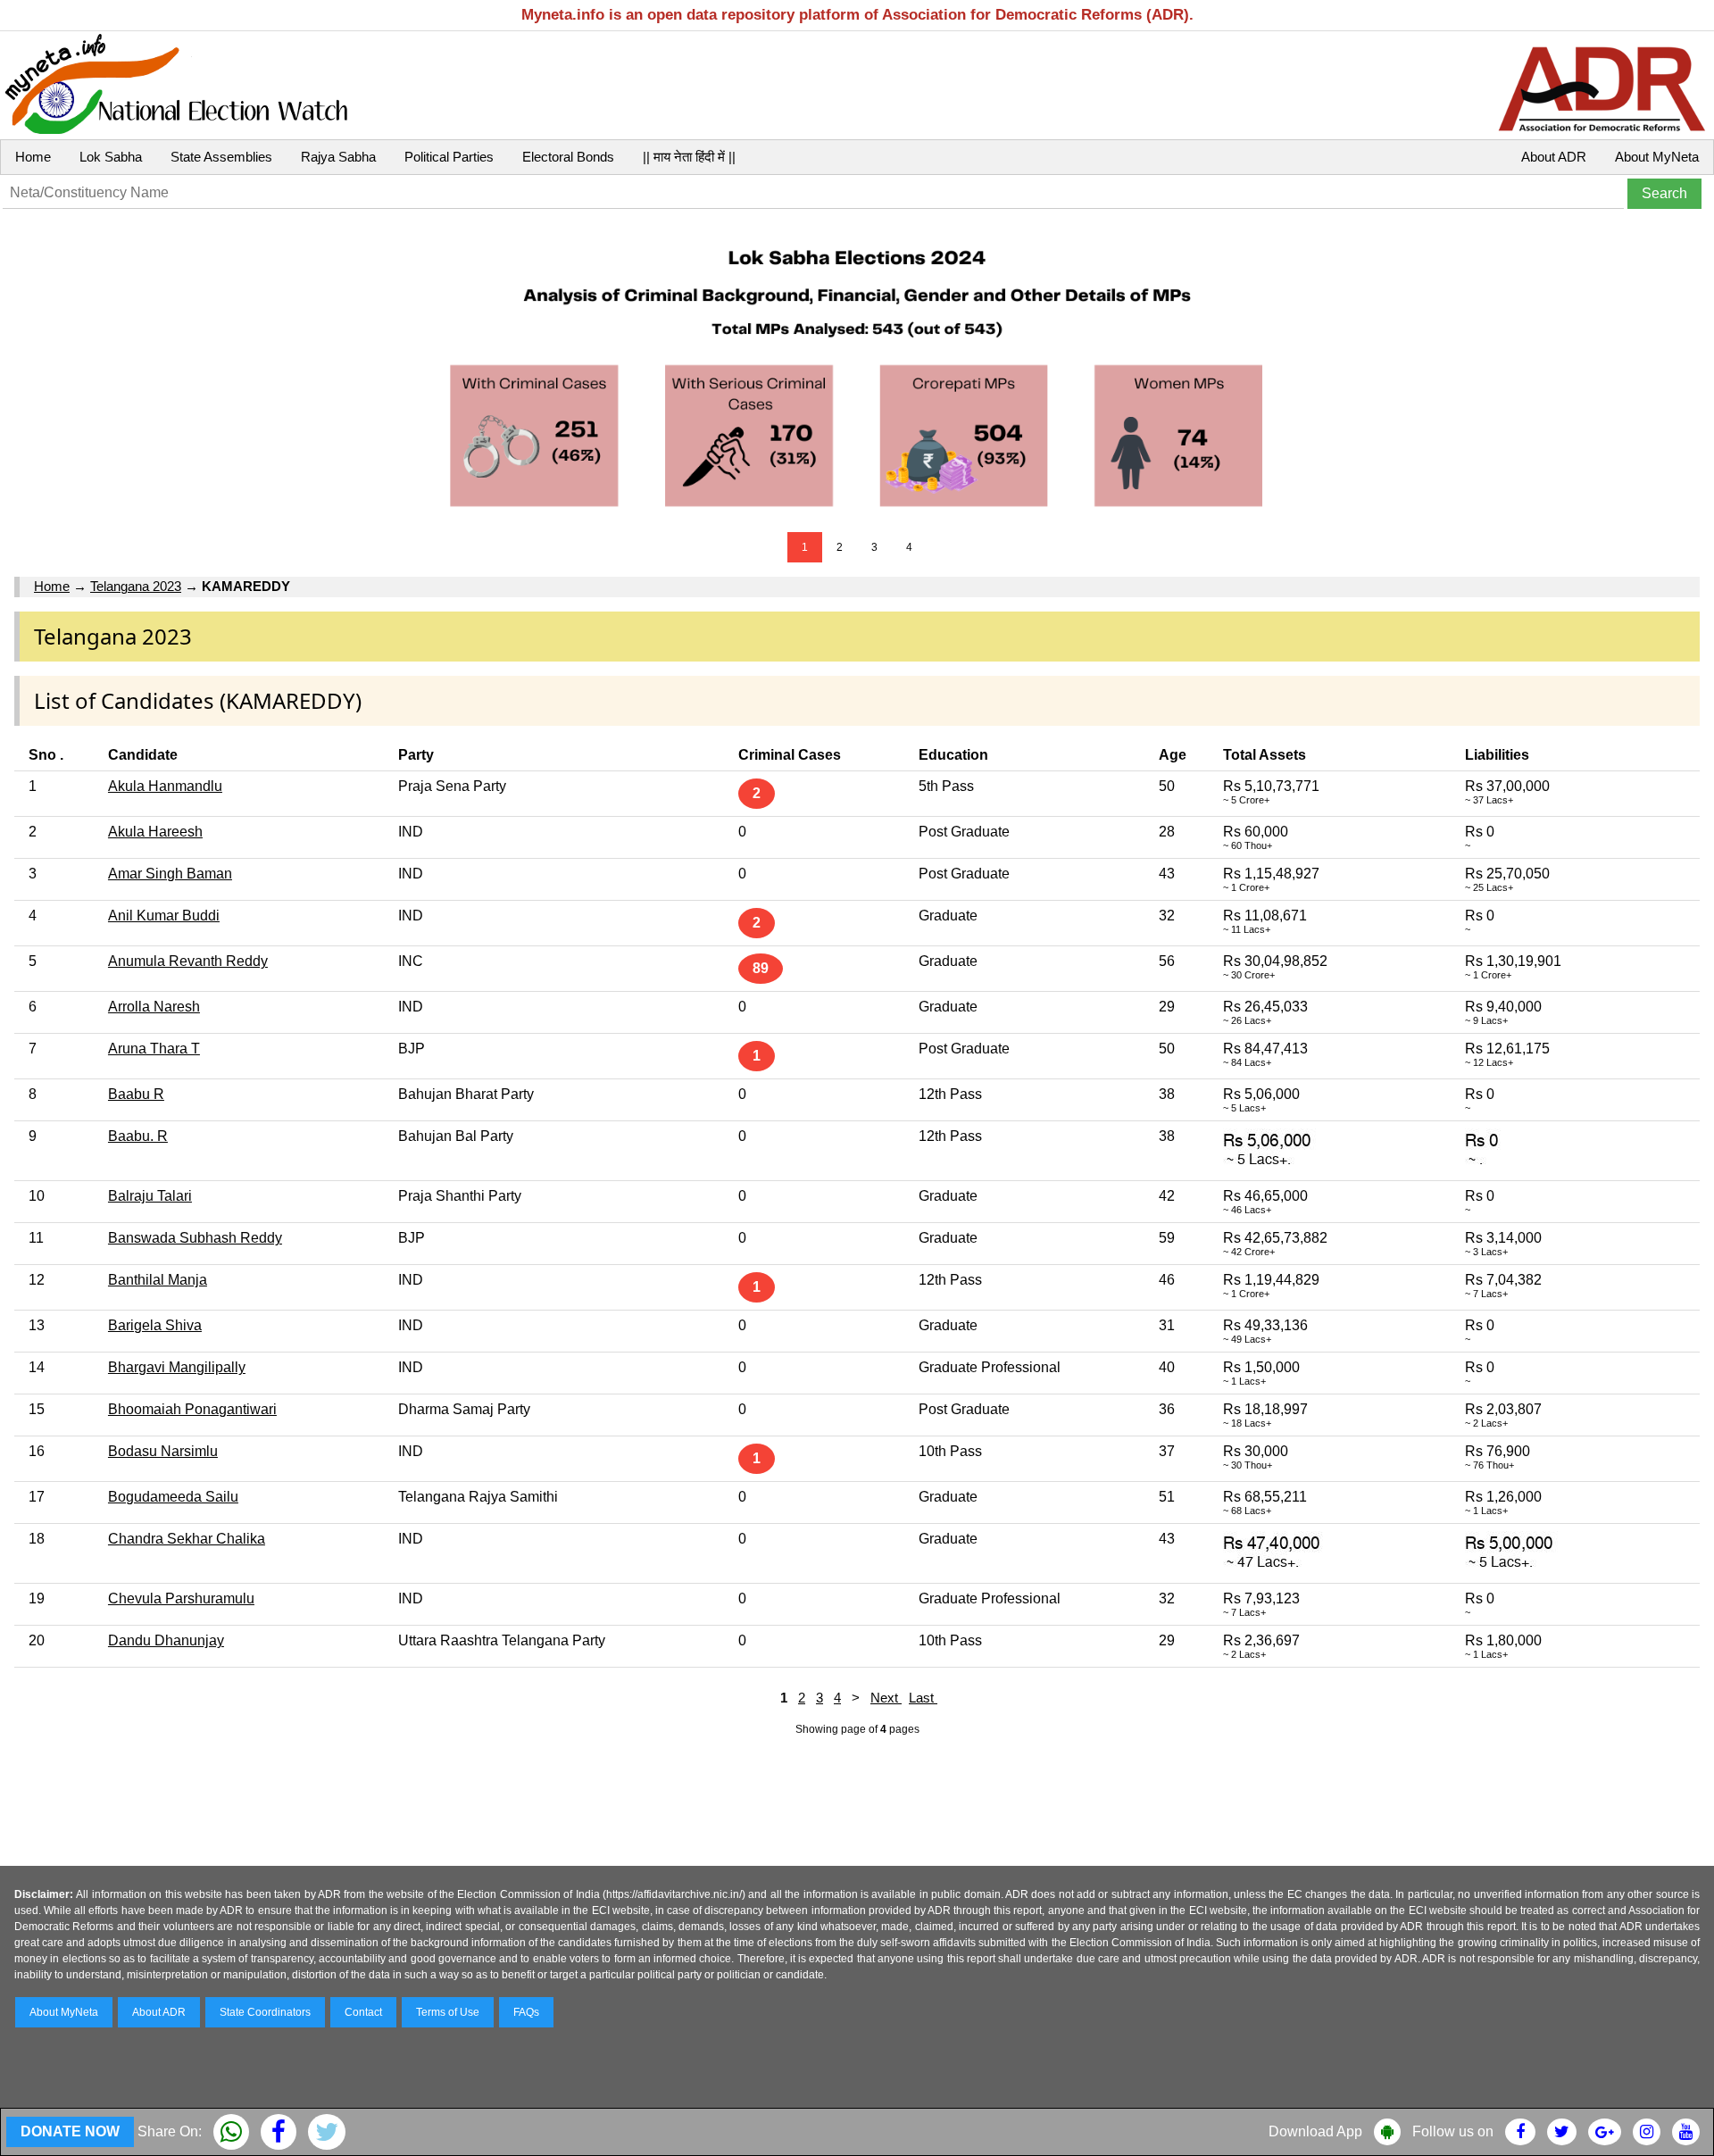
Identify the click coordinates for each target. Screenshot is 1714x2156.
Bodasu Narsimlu (163, 1451)
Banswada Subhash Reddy (195, 1238)
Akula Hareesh (155, 832)
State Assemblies (221, 157)
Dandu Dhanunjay (166, 1640)
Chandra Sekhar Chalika (187, 1539)
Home (33, 157)
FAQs (526, 2012)
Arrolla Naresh (154, 1007)
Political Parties (449, 157)
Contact (363, 2012)
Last (923, 1698)
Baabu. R (138, 1136)
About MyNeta (1657, 157)
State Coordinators (265, 2012)
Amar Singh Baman (170, 874)
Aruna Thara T (154, 1049)
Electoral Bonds (568, 157)
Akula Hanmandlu (165, 786)
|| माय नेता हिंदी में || (689, 157)
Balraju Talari (150, 1196)
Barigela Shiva (155, 1325)
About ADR (1554, 157)
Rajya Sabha (338, 157)
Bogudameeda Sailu (173, 1497)
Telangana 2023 (136, 586)
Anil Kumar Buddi (164, 916)
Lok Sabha (111, 157)
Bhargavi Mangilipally (177, 1367)
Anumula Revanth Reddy (188, 961)
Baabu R (136, 1094)
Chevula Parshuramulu (181, 1598)
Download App (1315, 2131)
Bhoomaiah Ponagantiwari (192, 1409)
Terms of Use (448, 2012)
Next (886, 1698)
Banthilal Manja (158, 1280)
